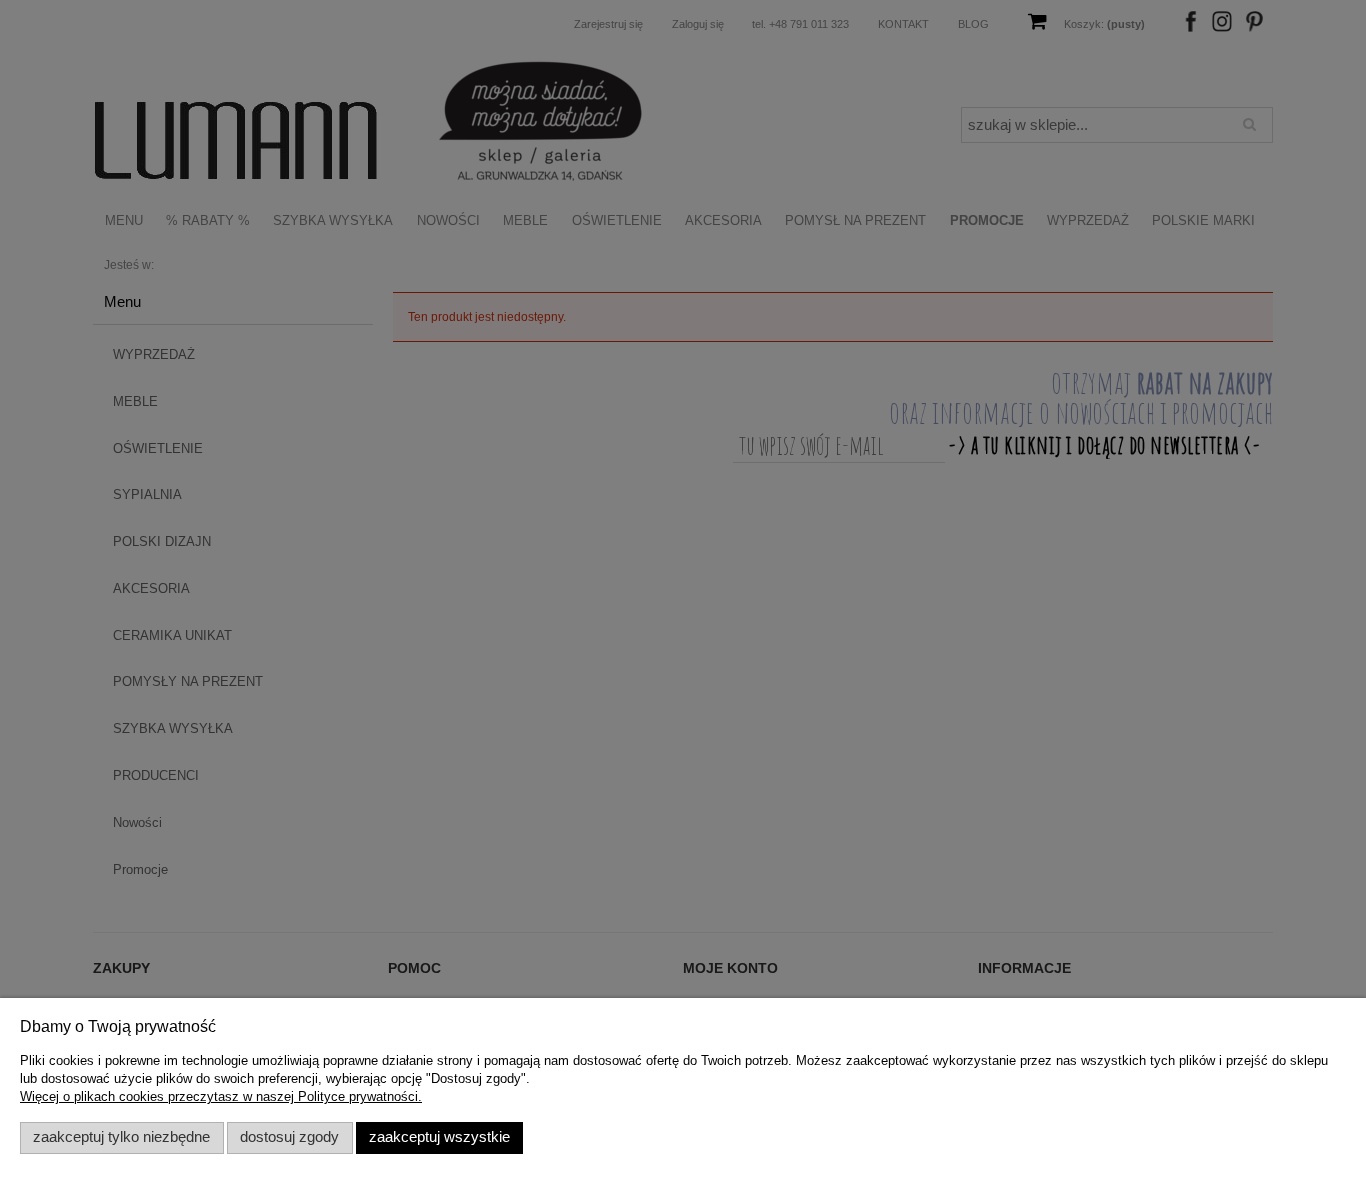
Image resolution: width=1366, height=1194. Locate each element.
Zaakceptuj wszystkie (439, 1137)
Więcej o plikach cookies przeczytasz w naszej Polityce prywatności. (221, 1096)
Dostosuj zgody (289, 1137)
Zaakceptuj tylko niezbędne (121, 1137)
